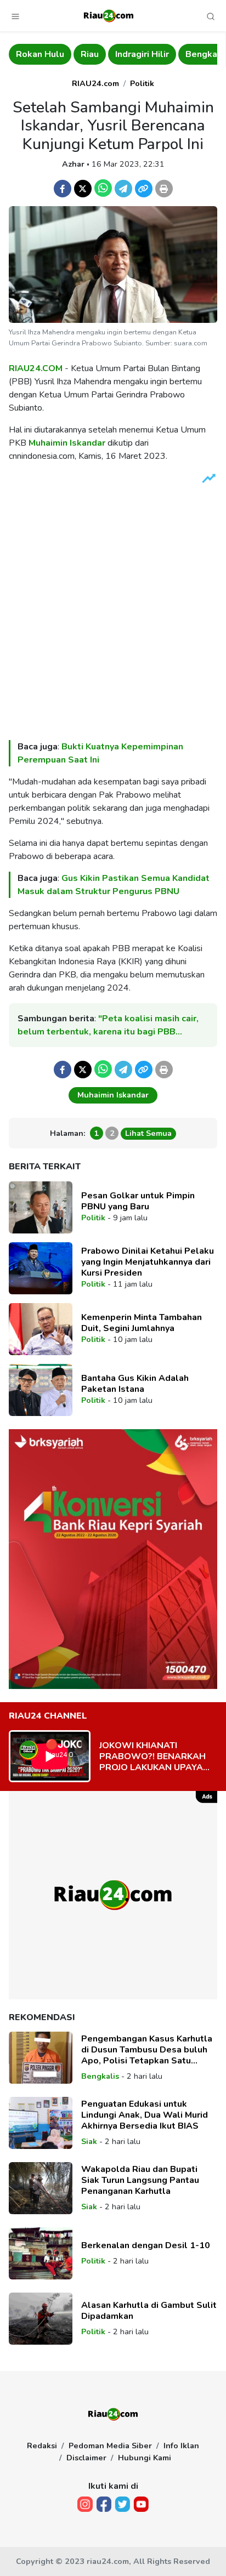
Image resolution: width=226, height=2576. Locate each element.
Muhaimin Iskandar (67, 443)
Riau (90, 54)
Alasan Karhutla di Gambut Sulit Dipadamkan (149, 2311)
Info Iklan (181, 2446)
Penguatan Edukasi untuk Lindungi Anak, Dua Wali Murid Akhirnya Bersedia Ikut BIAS (145, 2115)
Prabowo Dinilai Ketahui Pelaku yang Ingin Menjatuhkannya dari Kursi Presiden (148, 1262)
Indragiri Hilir (142, 54)
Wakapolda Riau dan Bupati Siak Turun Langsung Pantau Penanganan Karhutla (140, 2180)
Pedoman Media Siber (110, 2446)
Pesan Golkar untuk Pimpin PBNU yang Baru (138, 1201)
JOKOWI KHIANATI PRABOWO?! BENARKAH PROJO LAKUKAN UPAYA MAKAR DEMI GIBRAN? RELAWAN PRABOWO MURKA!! (152, 1756)
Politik (142, 83)
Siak (89, 2141)
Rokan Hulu (40, 54)
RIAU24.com (95, 83)
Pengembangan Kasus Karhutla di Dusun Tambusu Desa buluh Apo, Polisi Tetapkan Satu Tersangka (147, 2050)
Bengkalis (100, 2076)
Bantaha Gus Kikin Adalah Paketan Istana (135, 1384)
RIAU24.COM (36, 368)
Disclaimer (86, 2458)
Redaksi (42, 2446)
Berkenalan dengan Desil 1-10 (146, 2245)
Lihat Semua (148, 1133)
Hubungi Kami (145, 2458)
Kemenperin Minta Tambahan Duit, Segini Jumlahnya (142, 1323)
